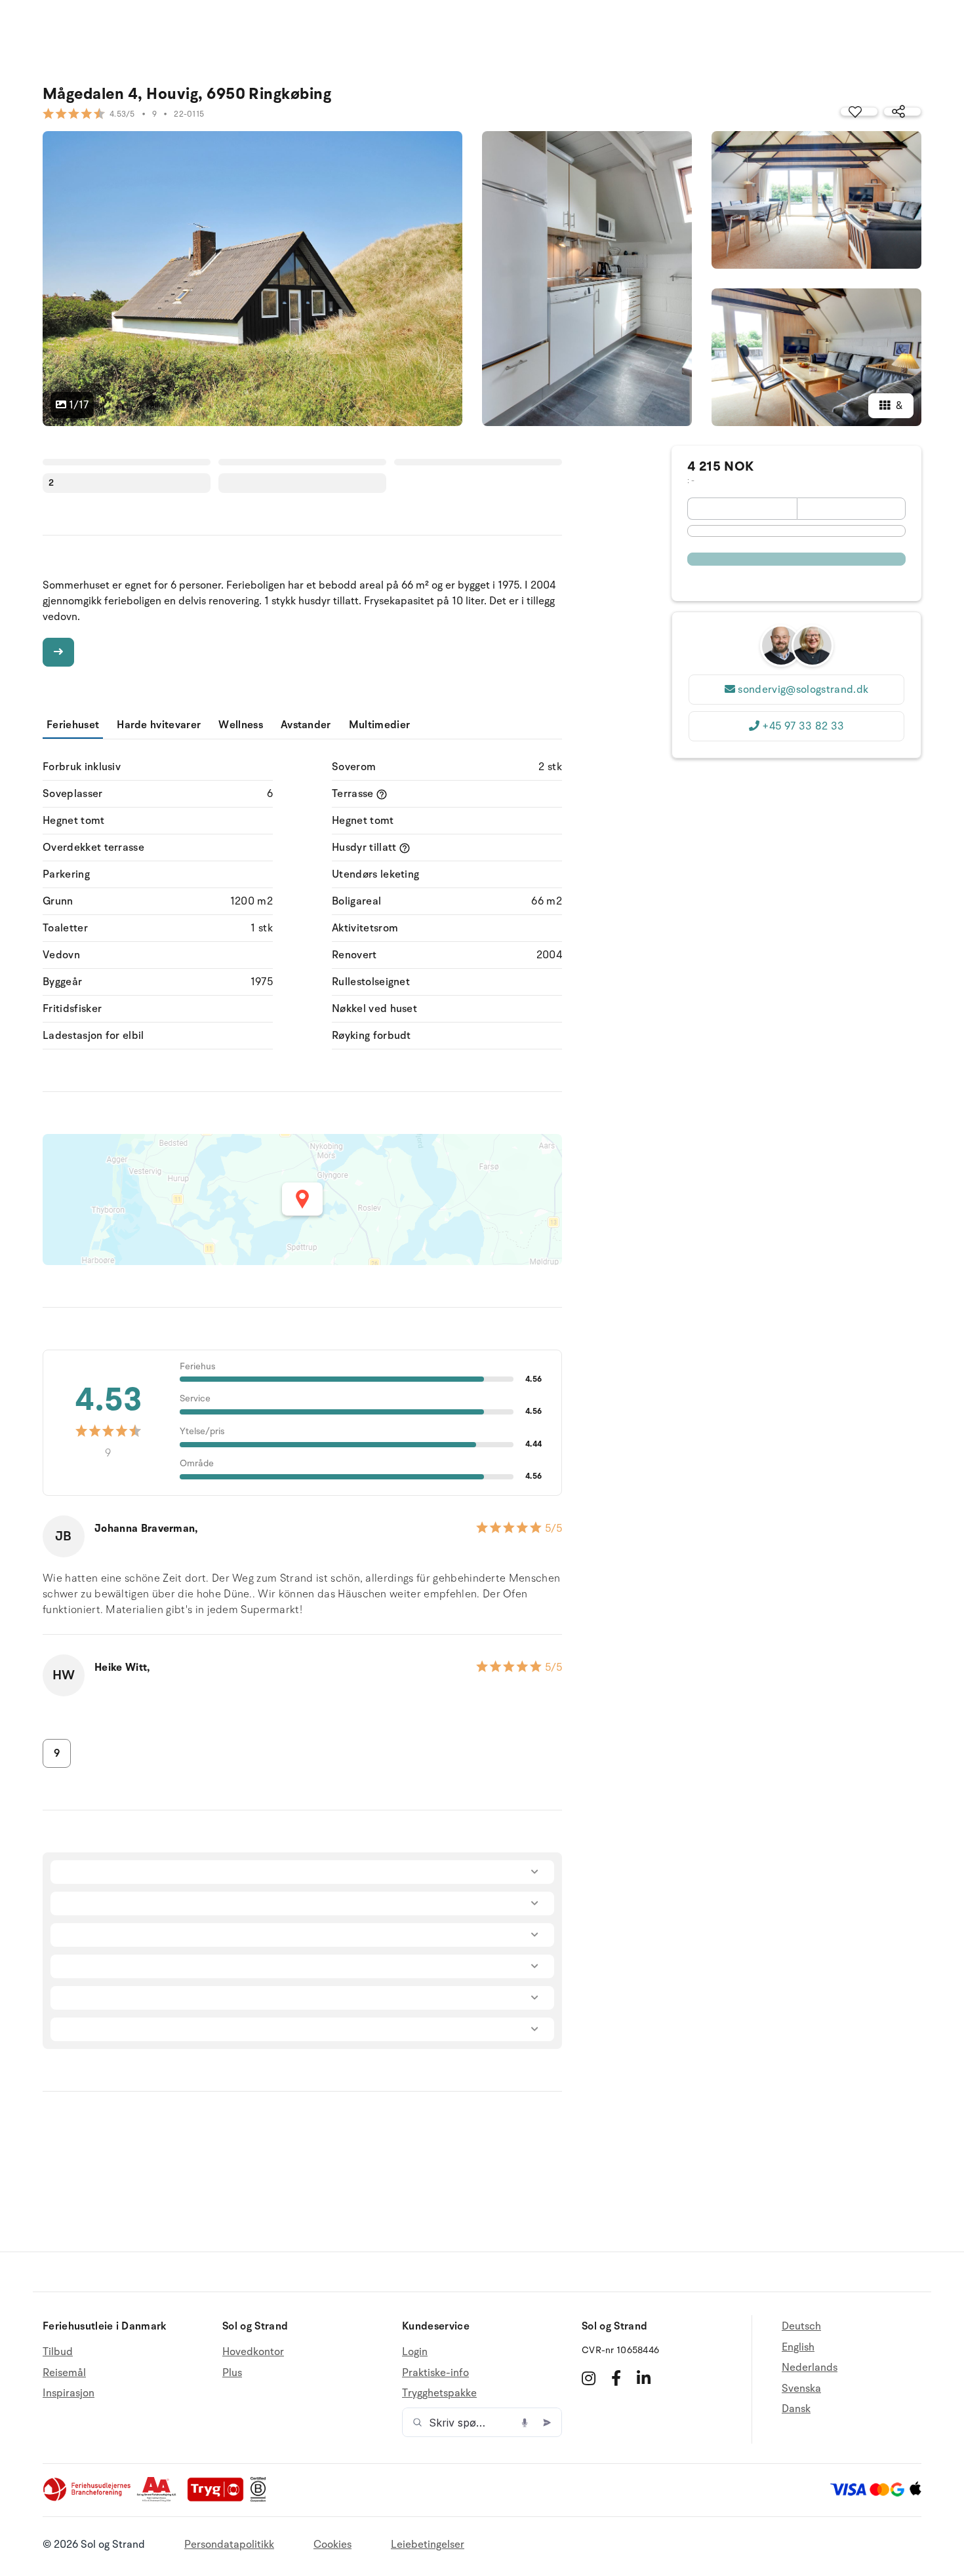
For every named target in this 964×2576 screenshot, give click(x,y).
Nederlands (810, 2368)
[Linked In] (644, 2378)
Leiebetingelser (428, 2545)
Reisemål (64, 2373)
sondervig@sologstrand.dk (803, 690)
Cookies (332, 2545)
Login (415, 2352)
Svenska (801, 2389)
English (798, 2347)
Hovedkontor (253, 2352)
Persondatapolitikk (229, 2545)
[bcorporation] (261, 2499)
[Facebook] (616, 2378)
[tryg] (219, 2499)
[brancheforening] (88, 2499)
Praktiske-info (435, 2373)
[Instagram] (589, 2378)
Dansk (796, 2409)
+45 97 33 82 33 (803, 726)
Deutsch (801, 2327)
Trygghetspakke (439, 2393)
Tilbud (58, 2352)
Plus (232, 2373)
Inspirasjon (69, 2393)
